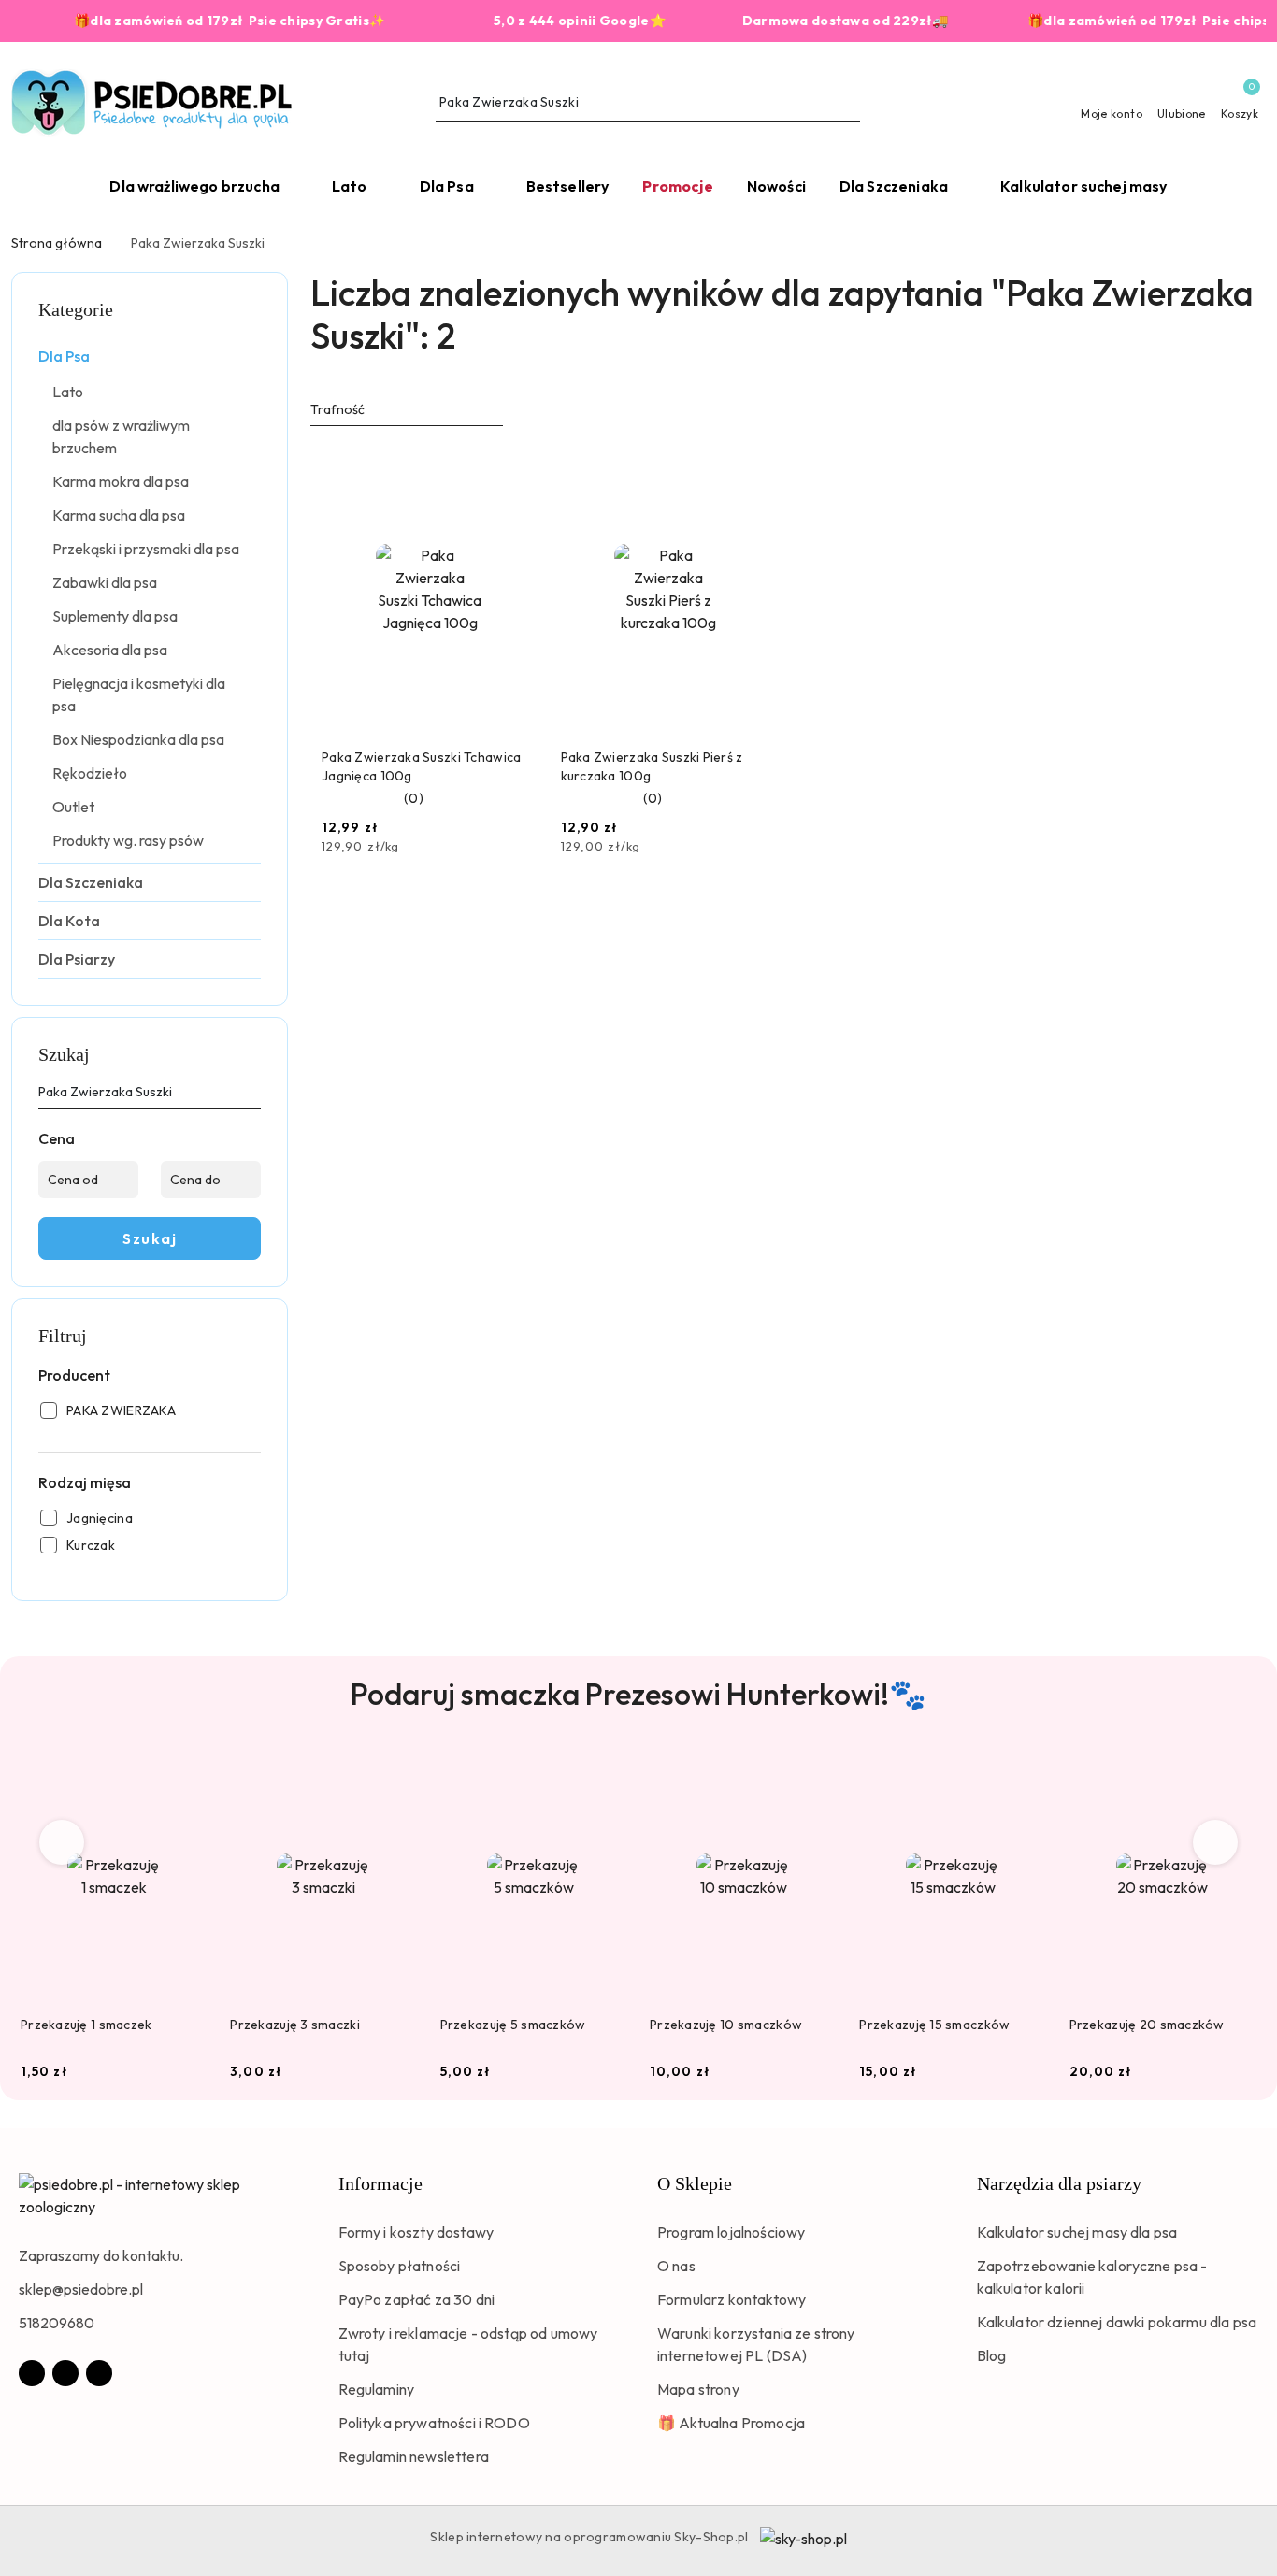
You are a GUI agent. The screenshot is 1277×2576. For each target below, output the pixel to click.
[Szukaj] (253, 1095)
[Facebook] (32, 2373)
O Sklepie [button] (695, 2183)
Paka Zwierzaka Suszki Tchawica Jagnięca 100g (421, 766)
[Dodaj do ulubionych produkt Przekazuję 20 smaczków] (1235, 1773)
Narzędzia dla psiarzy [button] (1059, 2183)
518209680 (57, 2323)
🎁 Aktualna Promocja (731, 2423)
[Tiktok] (99, 2373)
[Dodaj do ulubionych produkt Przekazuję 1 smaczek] (186, 1773)
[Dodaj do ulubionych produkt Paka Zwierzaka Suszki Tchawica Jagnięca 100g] (517, 466)
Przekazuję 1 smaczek (86, 2025)
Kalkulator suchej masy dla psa (1077, 2232)
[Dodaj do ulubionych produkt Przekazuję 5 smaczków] (606, 1773)
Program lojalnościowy (731, 2232)
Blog (992, 2355)
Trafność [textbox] (337, 409)
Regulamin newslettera (414, 2456)
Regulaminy (377, 2389)
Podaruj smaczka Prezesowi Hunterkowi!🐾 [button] (638, 1694)
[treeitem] (150, 356)
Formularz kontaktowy (732, 2299)
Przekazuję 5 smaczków (513, 2025)
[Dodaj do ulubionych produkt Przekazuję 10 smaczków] (815, 1773)
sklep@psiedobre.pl (81, 2289)
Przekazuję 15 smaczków (934, 2025)
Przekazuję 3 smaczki (295, 2025)
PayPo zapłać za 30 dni (417, 2299)
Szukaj (150, 1238)
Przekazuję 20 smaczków (1147, 2025)
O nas (676, 2266)
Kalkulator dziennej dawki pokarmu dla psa (1117, 2322)
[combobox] (407, 410)
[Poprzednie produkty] (62, 1842)
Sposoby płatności (400, 2266)
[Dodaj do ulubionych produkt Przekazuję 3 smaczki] (396, 1773)
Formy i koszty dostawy (416, 2232)
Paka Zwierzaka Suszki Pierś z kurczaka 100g (652, 766)
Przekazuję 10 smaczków (726, 2025)
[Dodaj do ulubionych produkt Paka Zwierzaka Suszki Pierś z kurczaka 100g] (755, 466)
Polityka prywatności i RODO (434, 2423)
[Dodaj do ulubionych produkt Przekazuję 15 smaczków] (1026, 1773)
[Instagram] (65, 2373)
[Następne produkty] (1216, 1842)
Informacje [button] (380, 2183)
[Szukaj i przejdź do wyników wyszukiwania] (849, 103)
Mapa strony (698, 2389)
